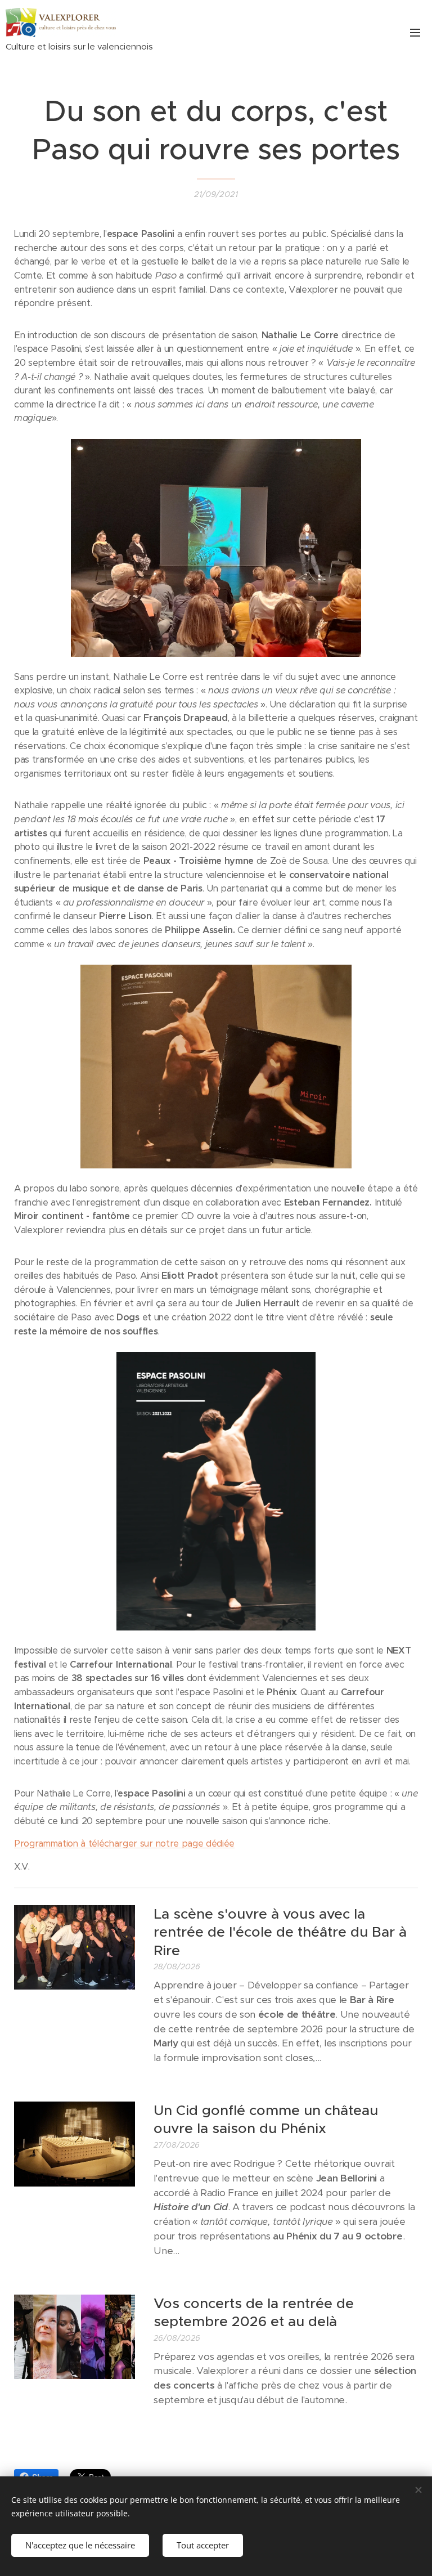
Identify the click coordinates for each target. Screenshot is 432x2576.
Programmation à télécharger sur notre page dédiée (124, 1843)
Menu (415, 32)
